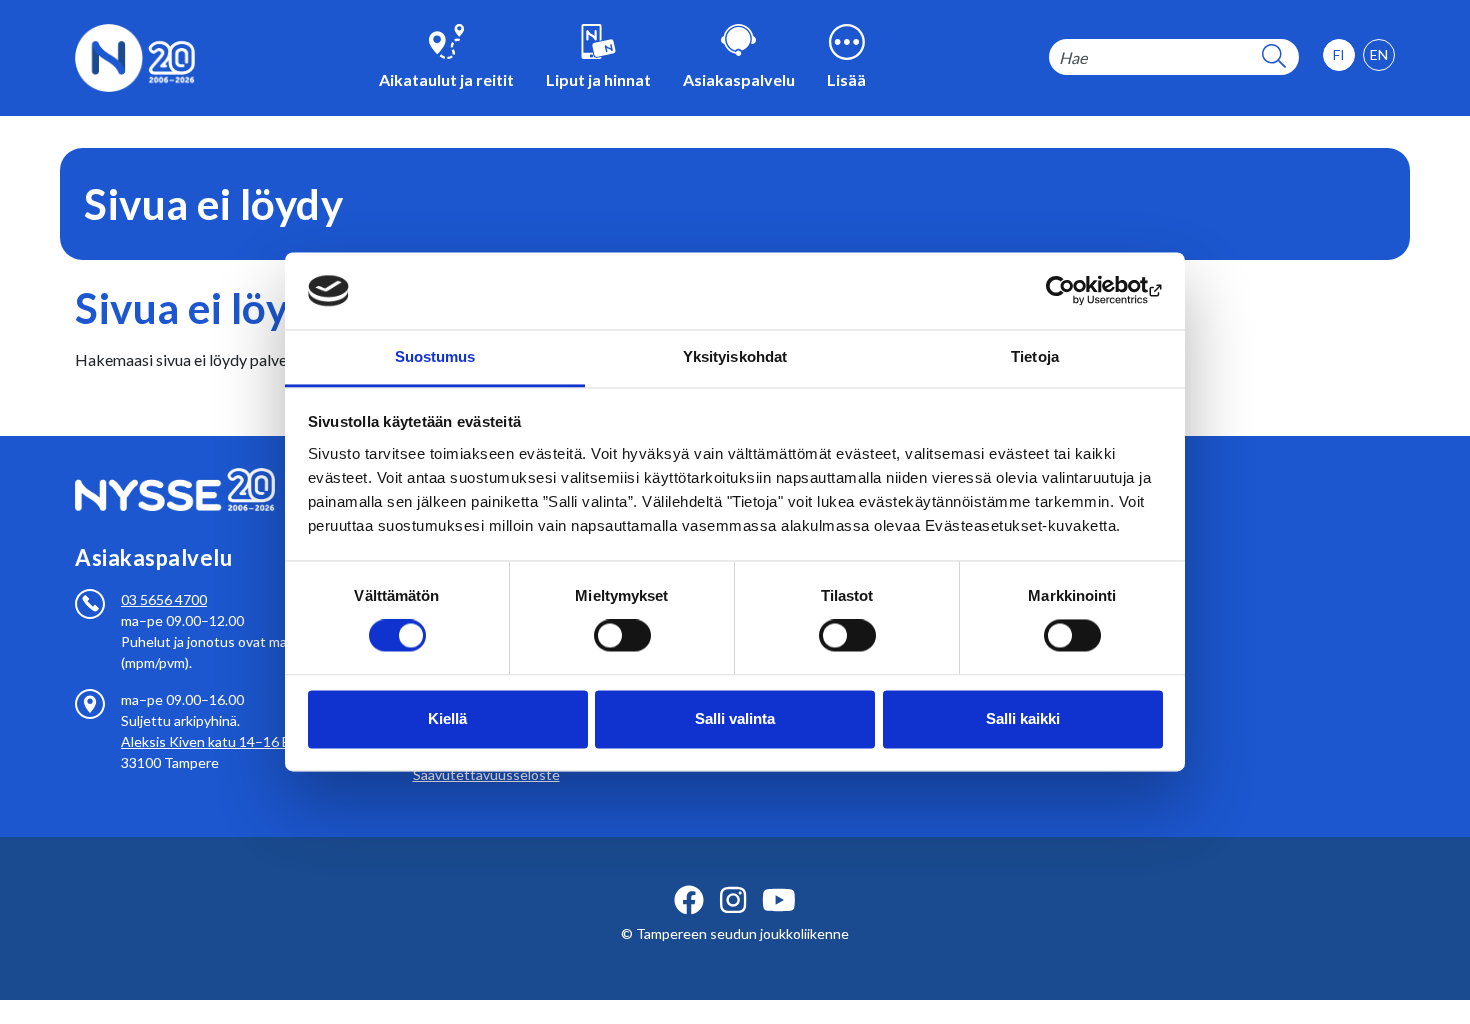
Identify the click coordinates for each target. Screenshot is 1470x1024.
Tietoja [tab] (1035, 356)
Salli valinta (735, 718)
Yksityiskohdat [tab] (735, 356)
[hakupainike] (1274, 57)
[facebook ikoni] (689, 900)
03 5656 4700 (164, 599)
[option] (1379, 55)
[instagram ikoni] (733, 900)
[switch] (622, 636)
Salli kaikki (1023, 718)
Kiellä (447, 718)
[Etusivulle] (135, 55)
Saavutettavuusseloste (486, 774)
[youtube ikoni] (779, 900)
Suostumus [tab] (435, 356)
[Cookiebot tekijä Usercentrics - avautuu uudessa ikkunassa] (1075, 291)
